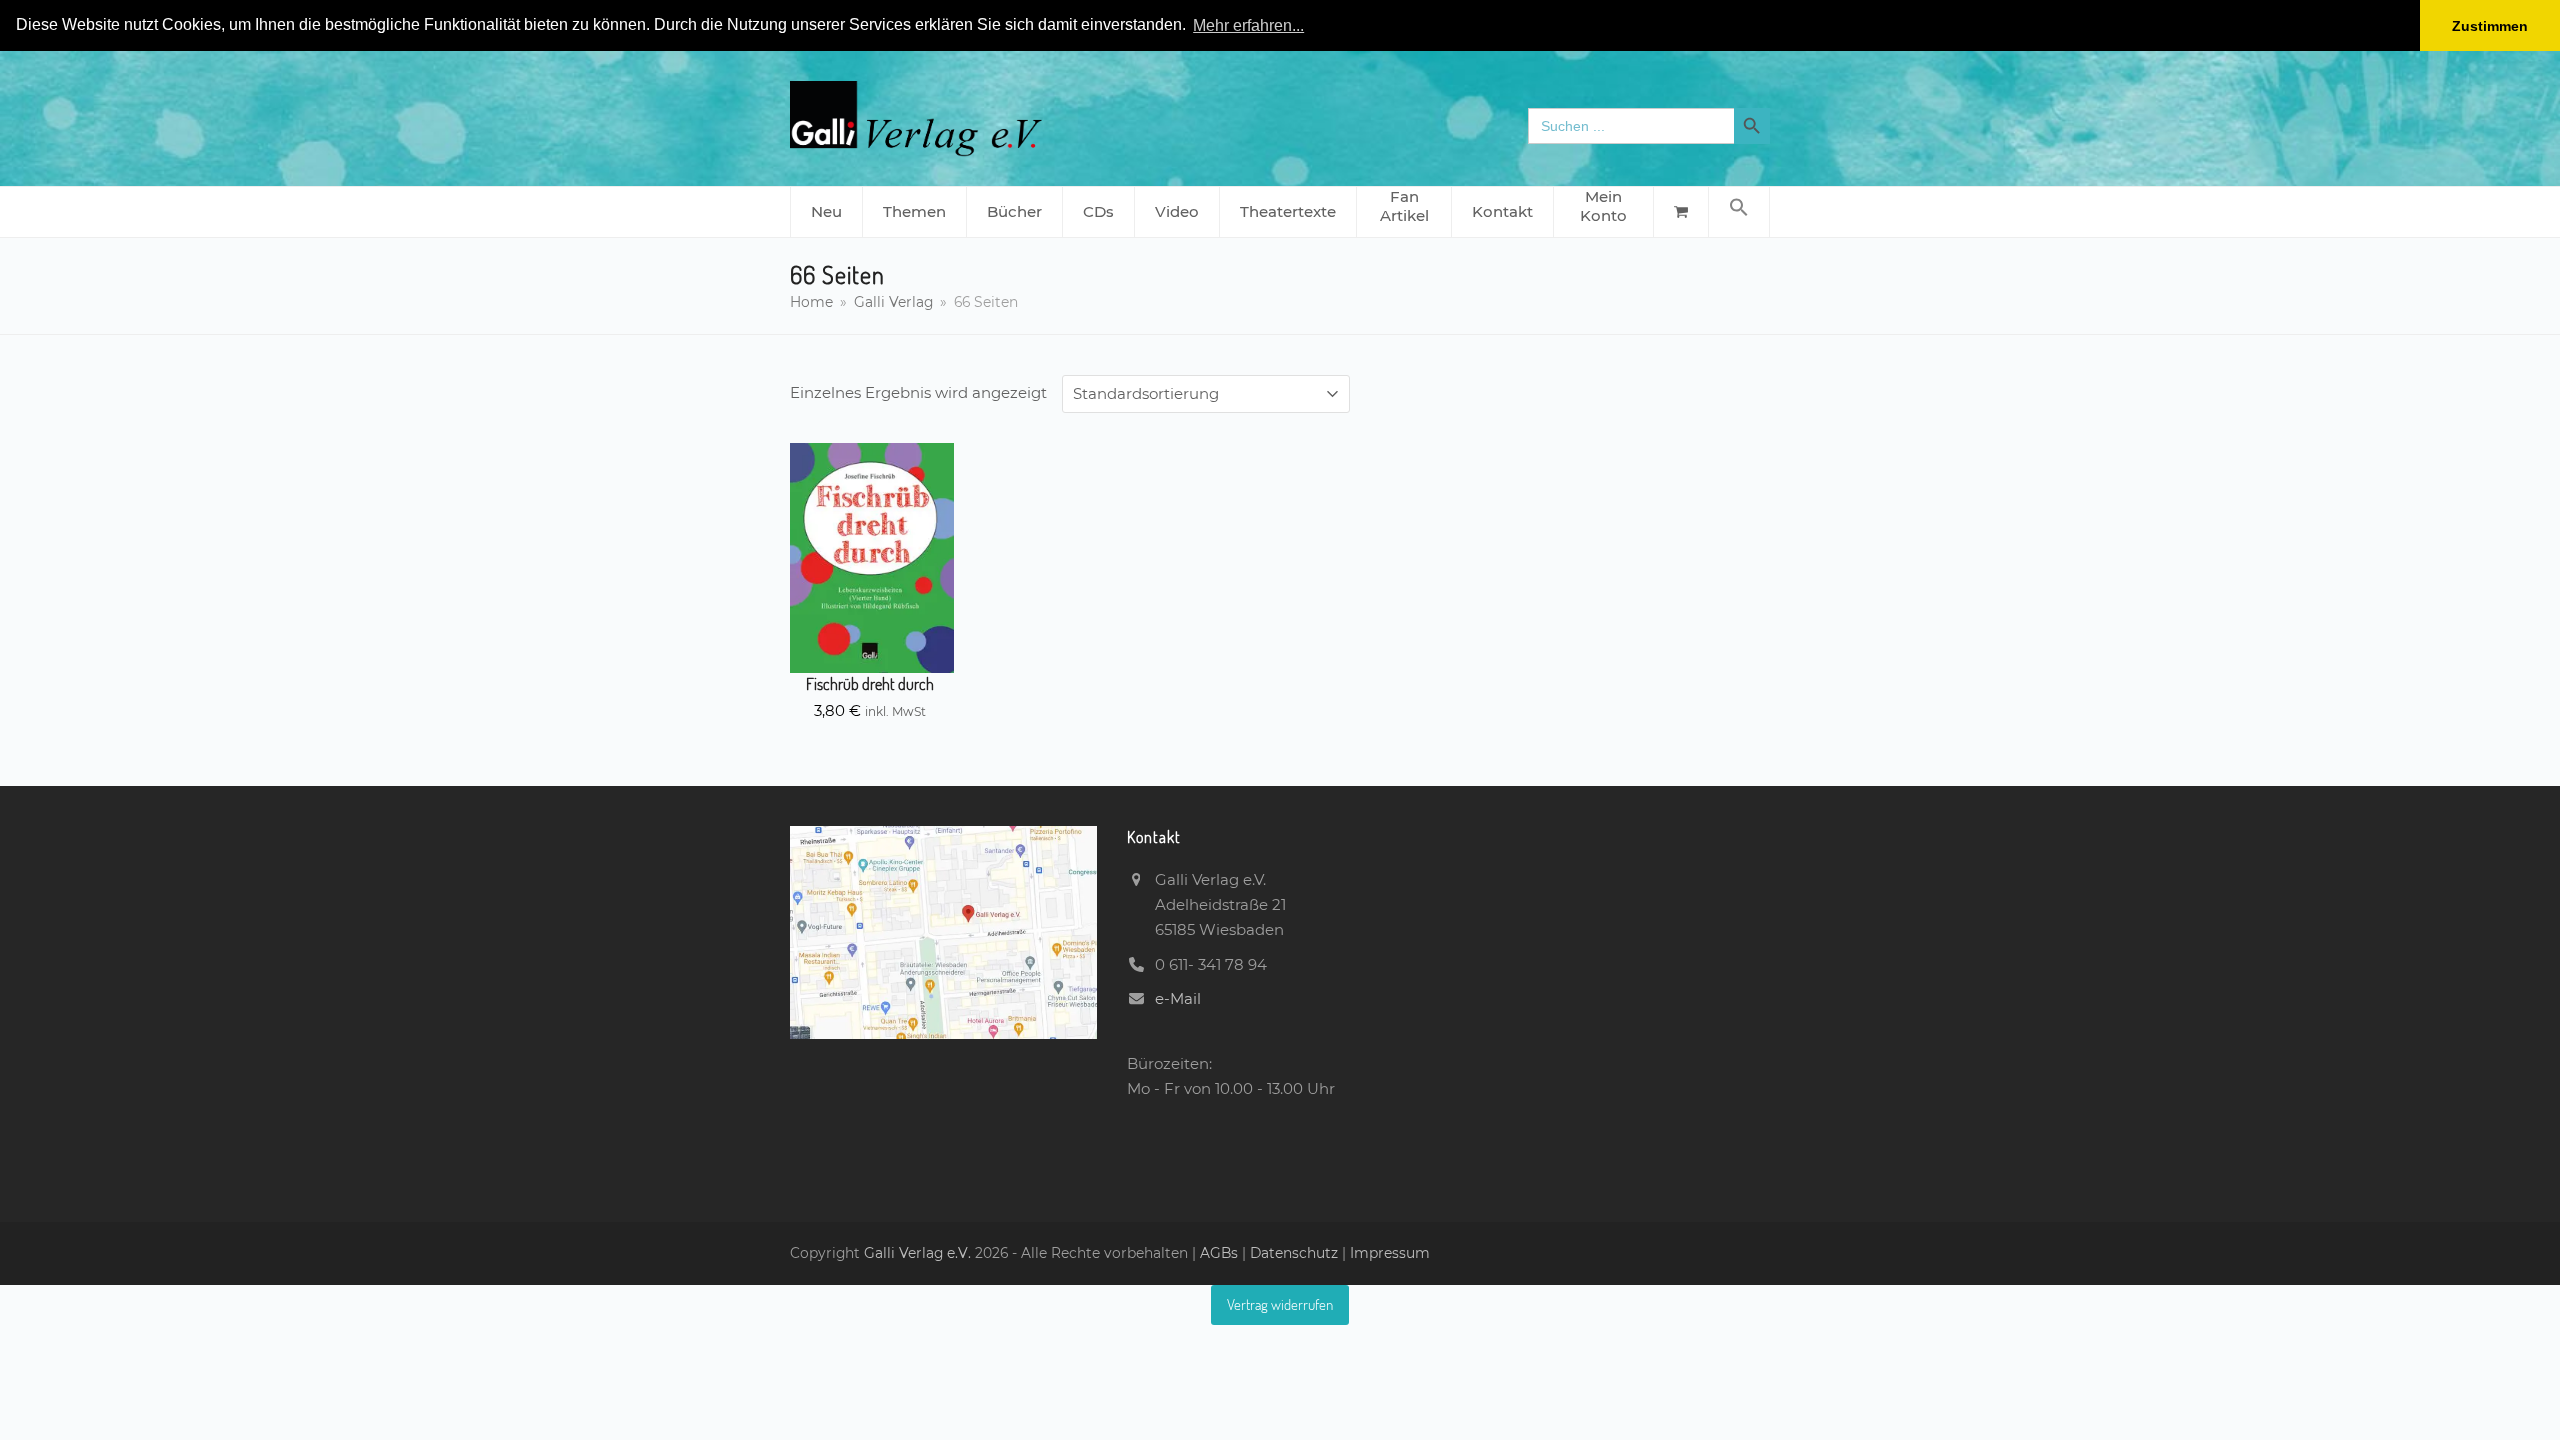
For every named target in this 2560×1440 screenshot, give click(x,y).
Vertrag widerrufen (1280, 1304)
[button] (1739, 212)
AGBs (1221, 1253)
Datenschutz (1294, 1253)
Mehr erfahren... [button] (1248, 25)
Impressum (1390, 1253)
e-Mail (1178, 998)
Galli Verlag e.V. (919, 1253)
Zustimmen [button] (2490, 26)
